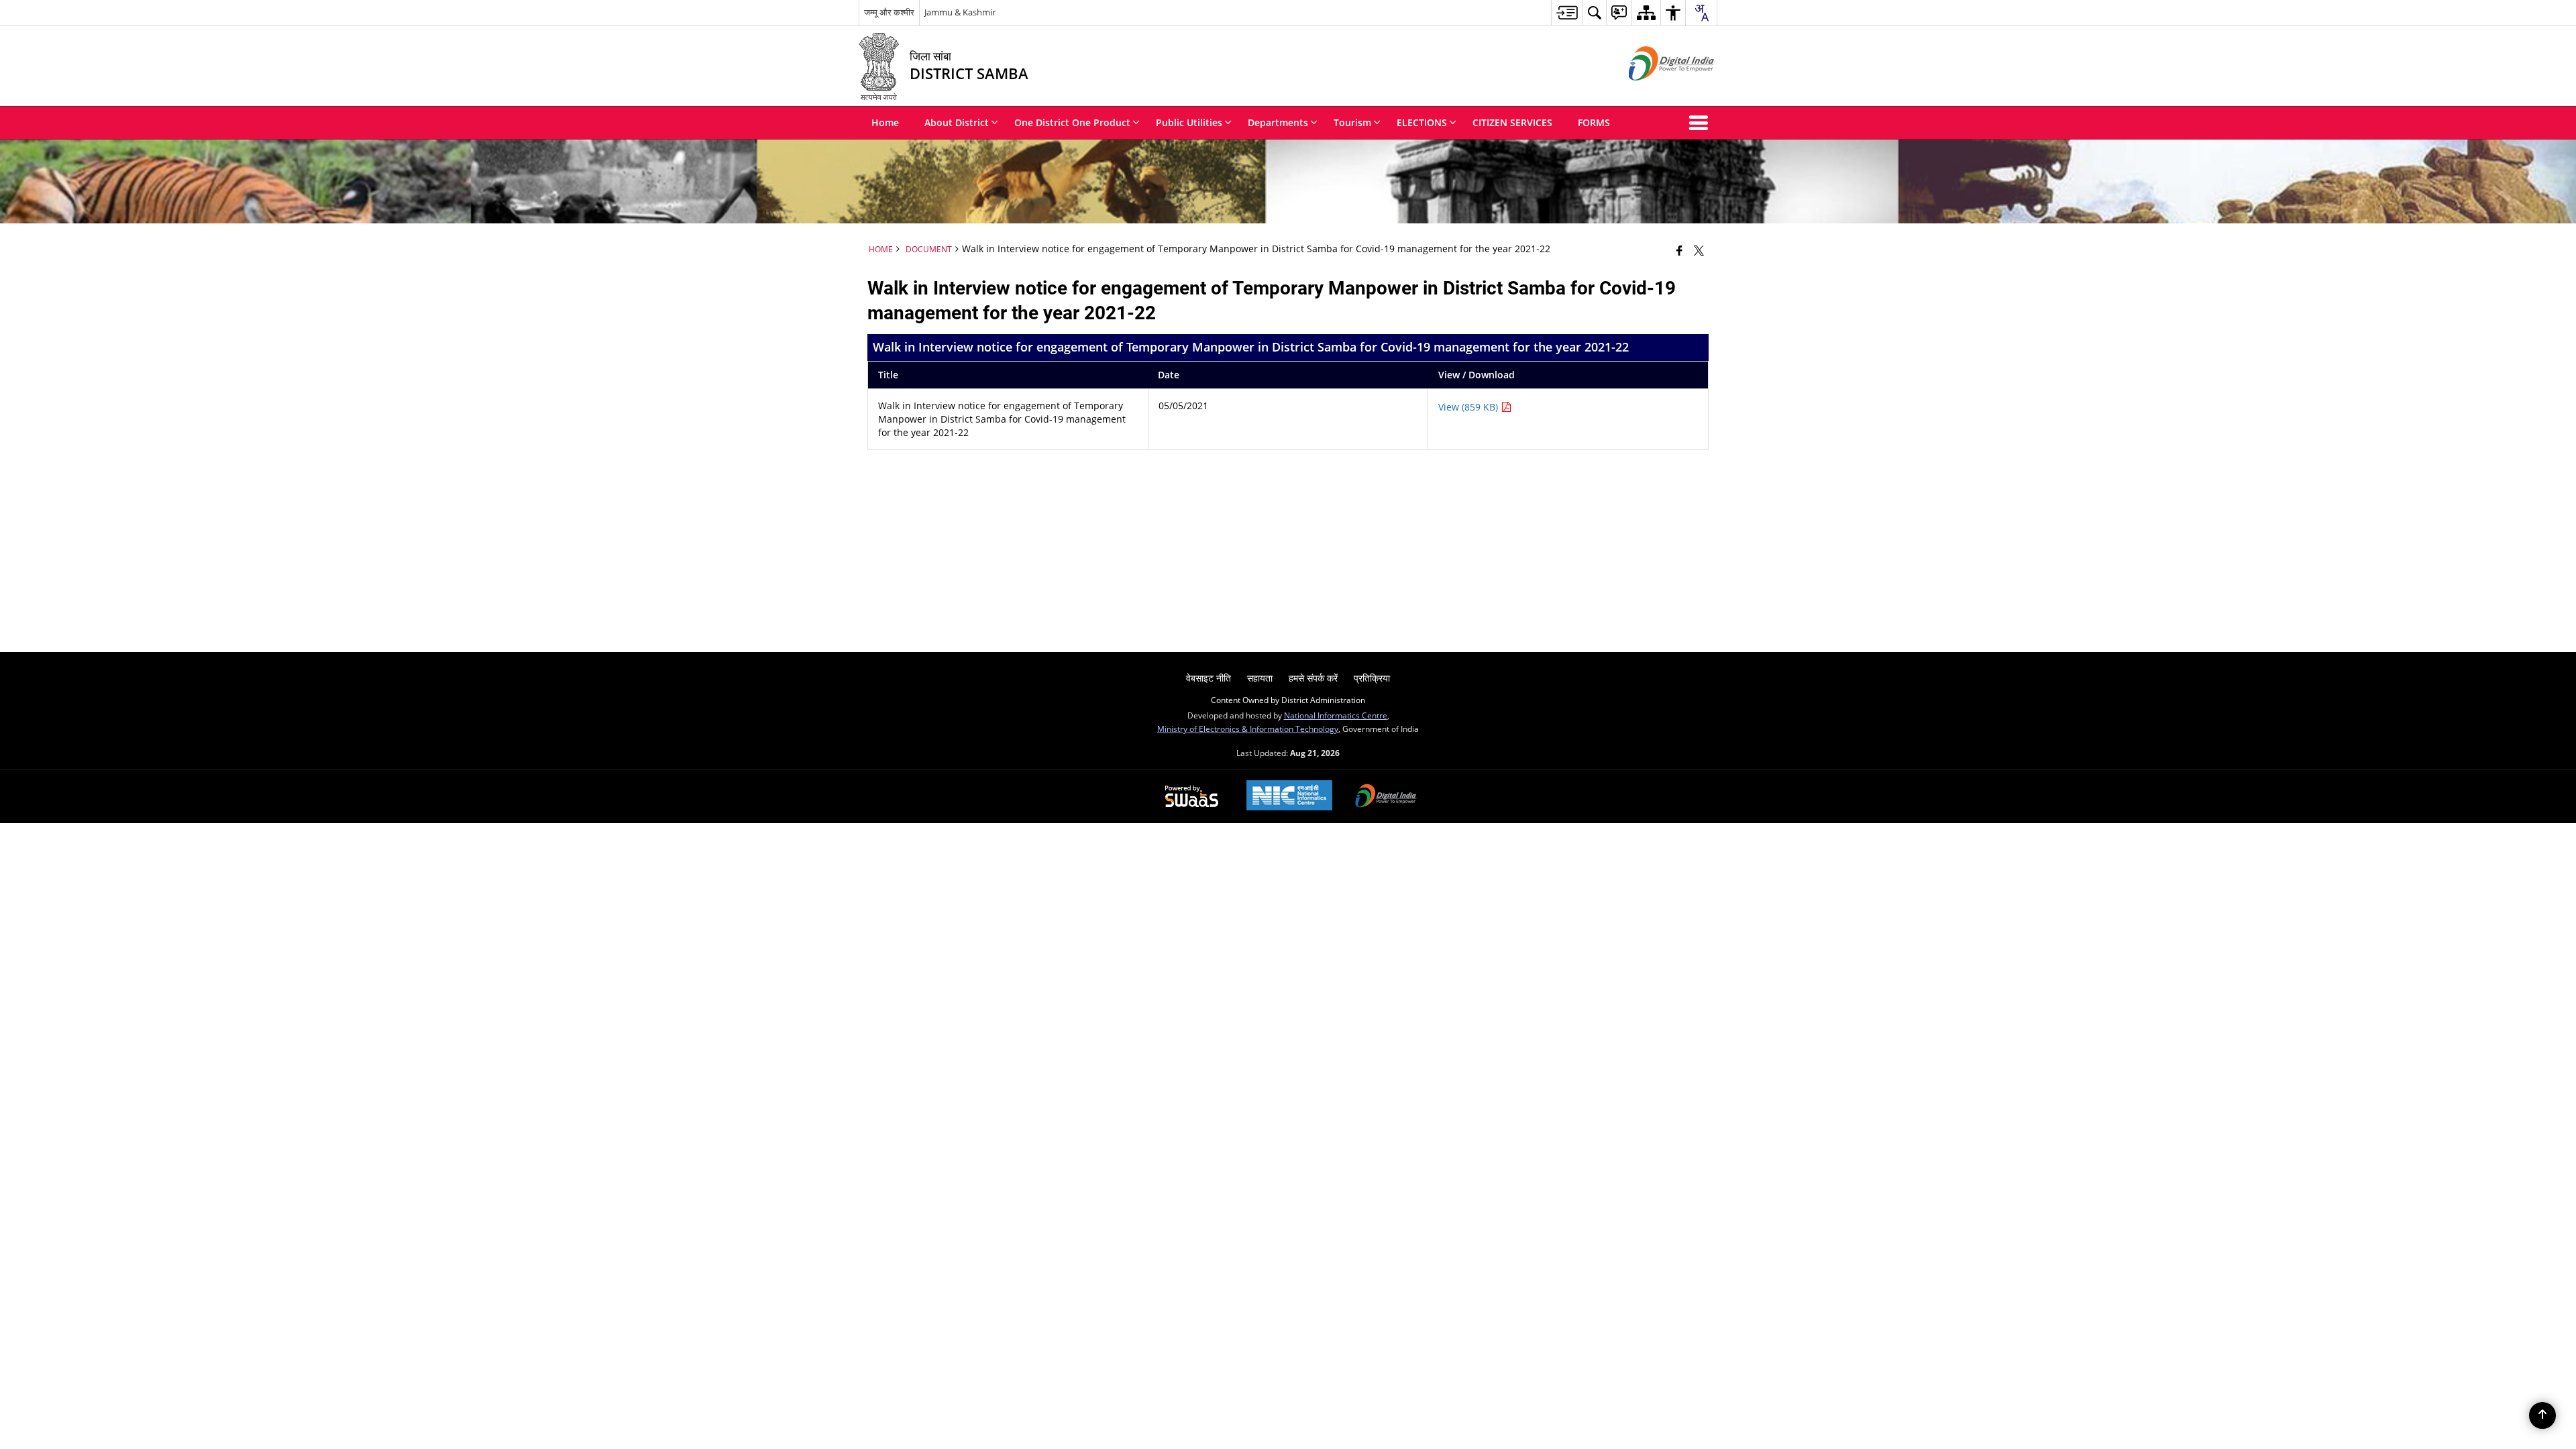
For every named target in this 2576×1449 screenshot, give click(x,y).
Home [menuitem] (885, 122)
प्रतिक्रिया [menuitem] (1372, 678)
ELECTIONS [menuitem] (1422, 122)
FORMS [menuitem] (1594, 122)
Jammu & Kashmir (960, 12)
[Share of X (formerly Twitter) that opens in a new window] (1699, 250)
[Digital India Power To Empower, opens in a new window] (1386, 797)
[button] (1701, 123)
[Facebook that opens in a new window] (1679, 250)
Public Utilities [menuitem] (1189, 122)
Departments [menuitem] (1278, 122)
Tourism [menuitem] (1352, 122)
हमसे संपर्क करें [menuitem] (1313, 678)
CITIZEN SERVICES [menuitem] (1512, 122)
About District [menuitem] (957, 122)
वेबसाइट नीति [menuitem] (1209, 678)
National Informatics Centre (1336, 715)
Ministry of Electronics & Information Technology (1248, 729)
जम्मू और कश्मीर (889, 12)
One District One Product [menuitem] (1072, 122)
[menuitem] (1567, 12)
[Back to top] (2542, 1415)
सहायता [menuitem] (1260, 678)
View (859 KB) (1469, 407)
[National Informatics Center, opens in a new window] (1289, 797)
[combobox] (1701, 13)
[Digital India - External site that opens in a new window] (1655, 92)
